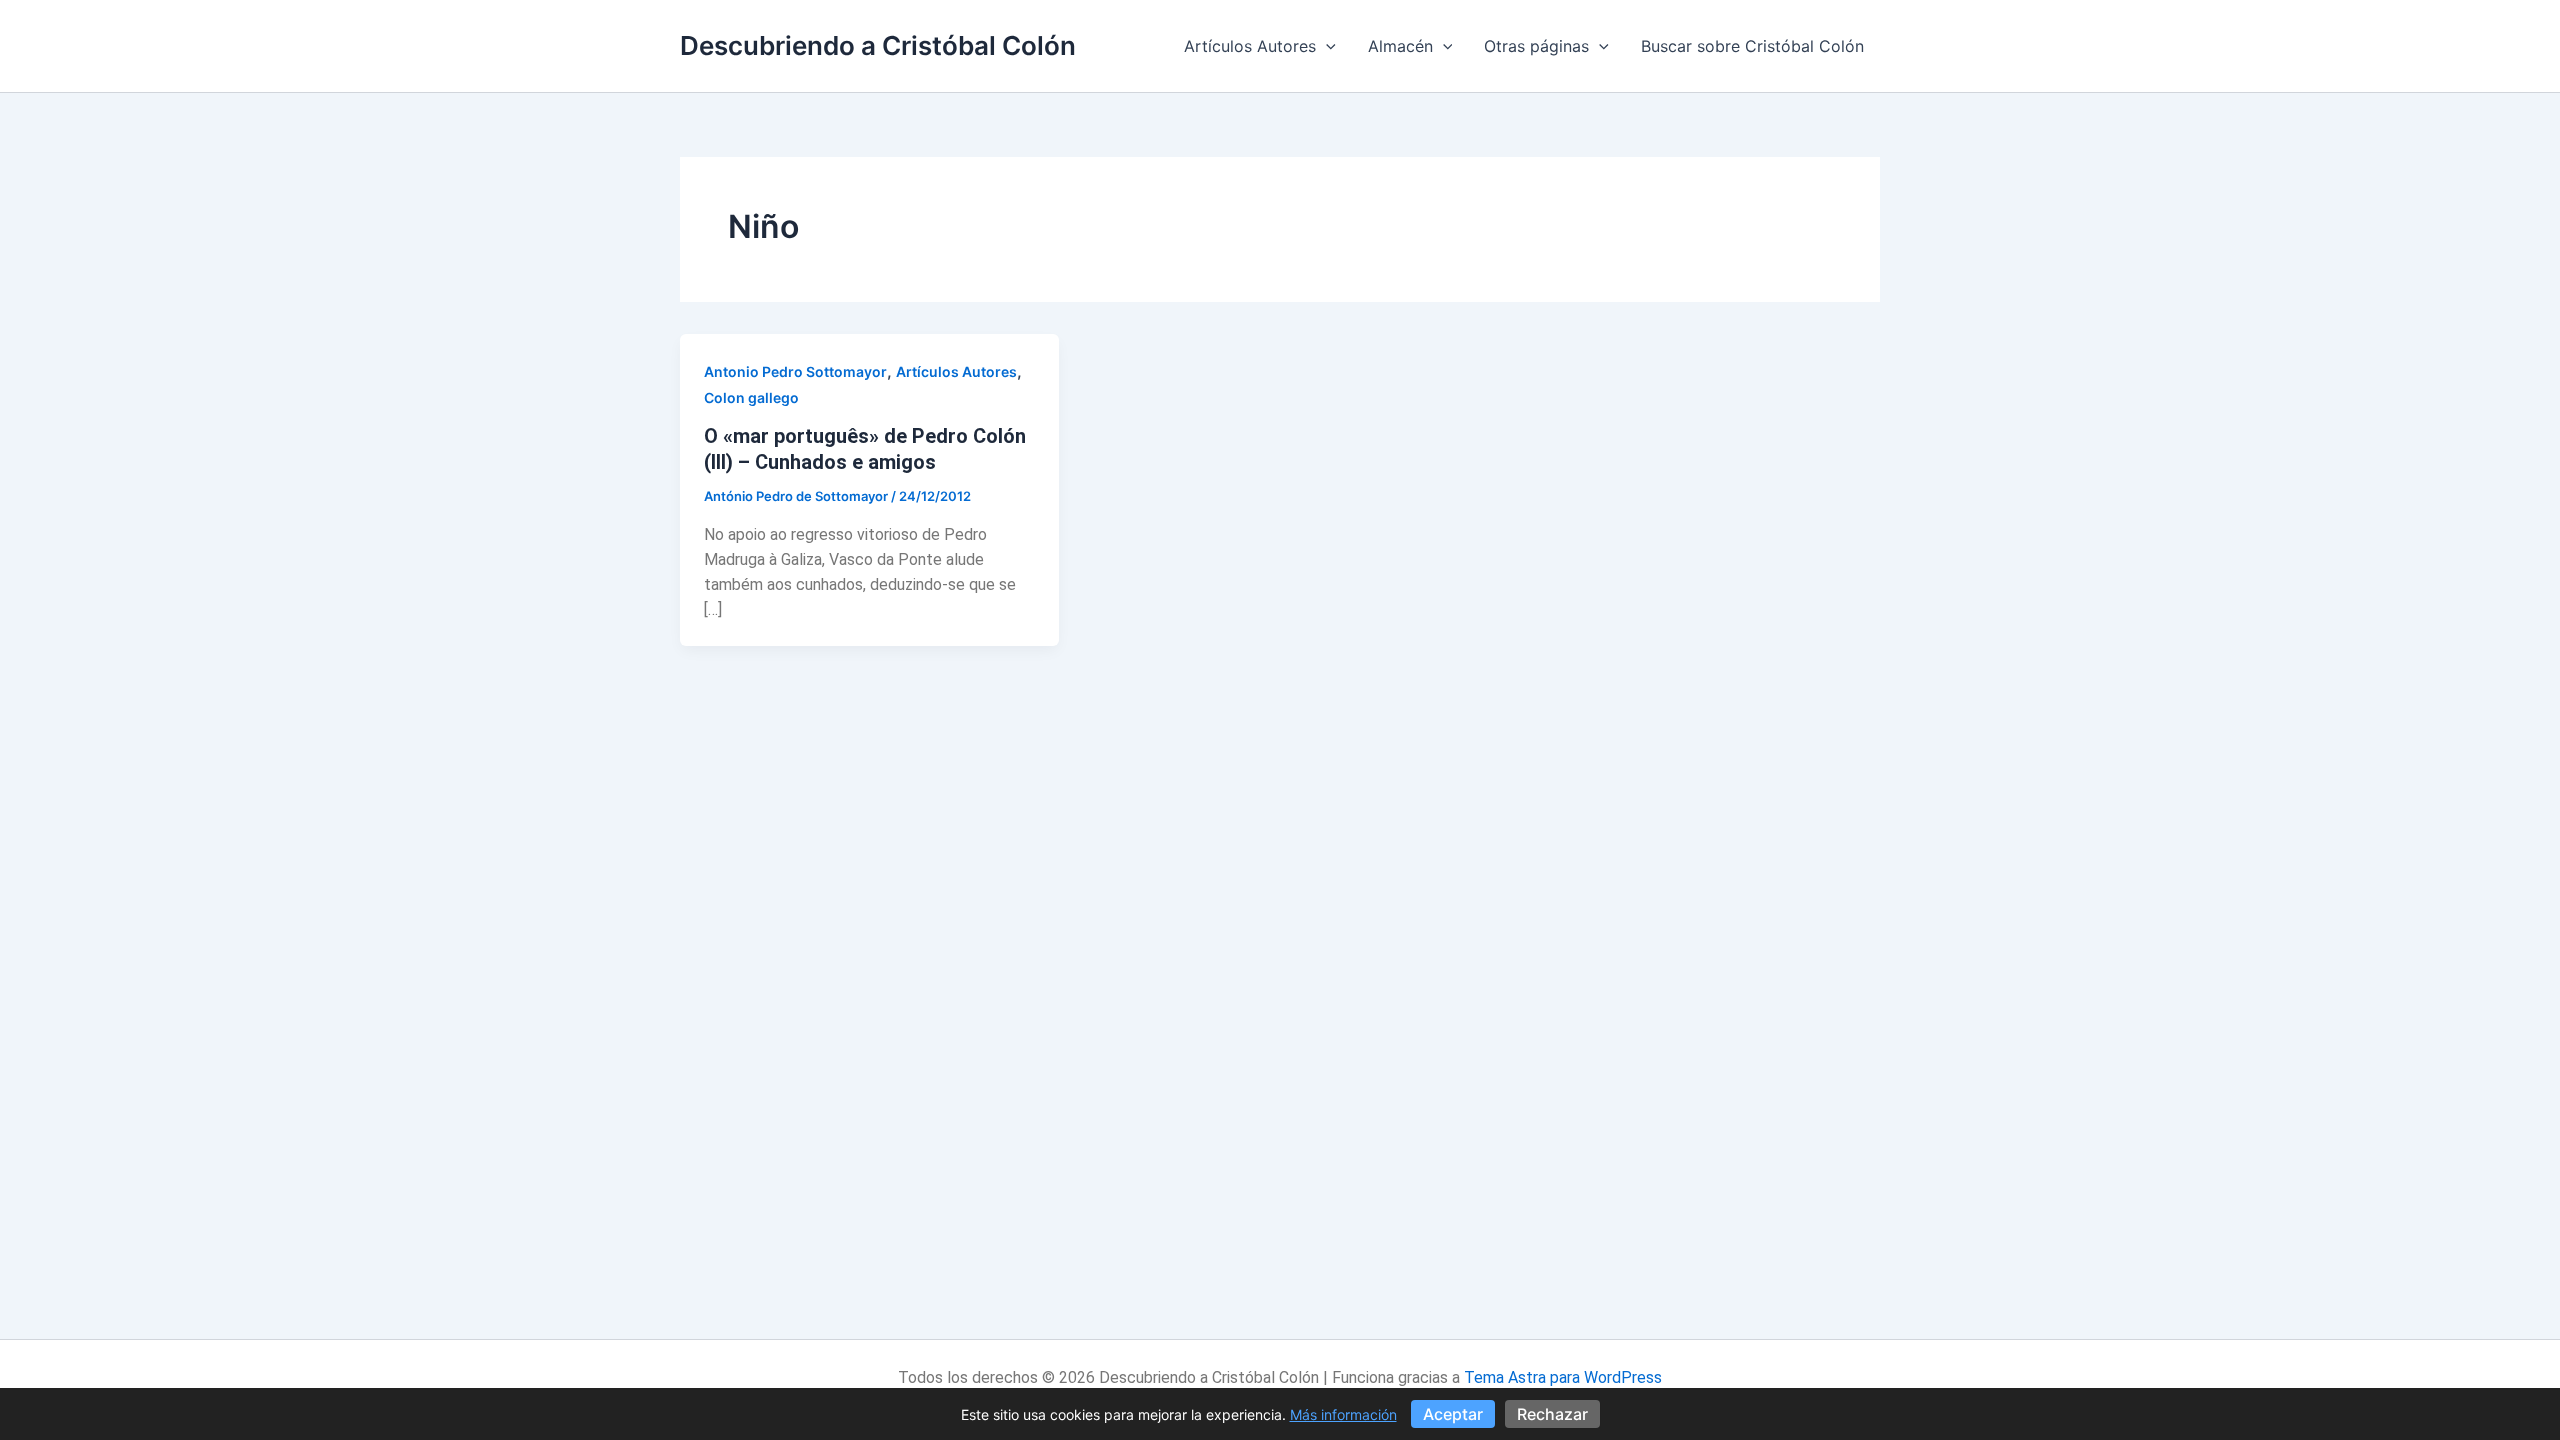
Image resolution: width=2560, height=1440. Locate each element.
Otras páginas (1536, 46)
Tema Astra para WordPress (1563, 1377)
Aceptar (1453, 1414)
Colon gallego (751, 397)
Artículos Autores (1250, 46)
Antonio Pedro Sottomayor (795, 371)
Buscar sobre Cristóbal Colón (1752, 46)
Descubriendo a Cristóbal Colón (878, 45)
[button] (1326, 46)
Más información (1343, 1414)
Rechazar (1552, 1414)
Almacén (1400, 46)
